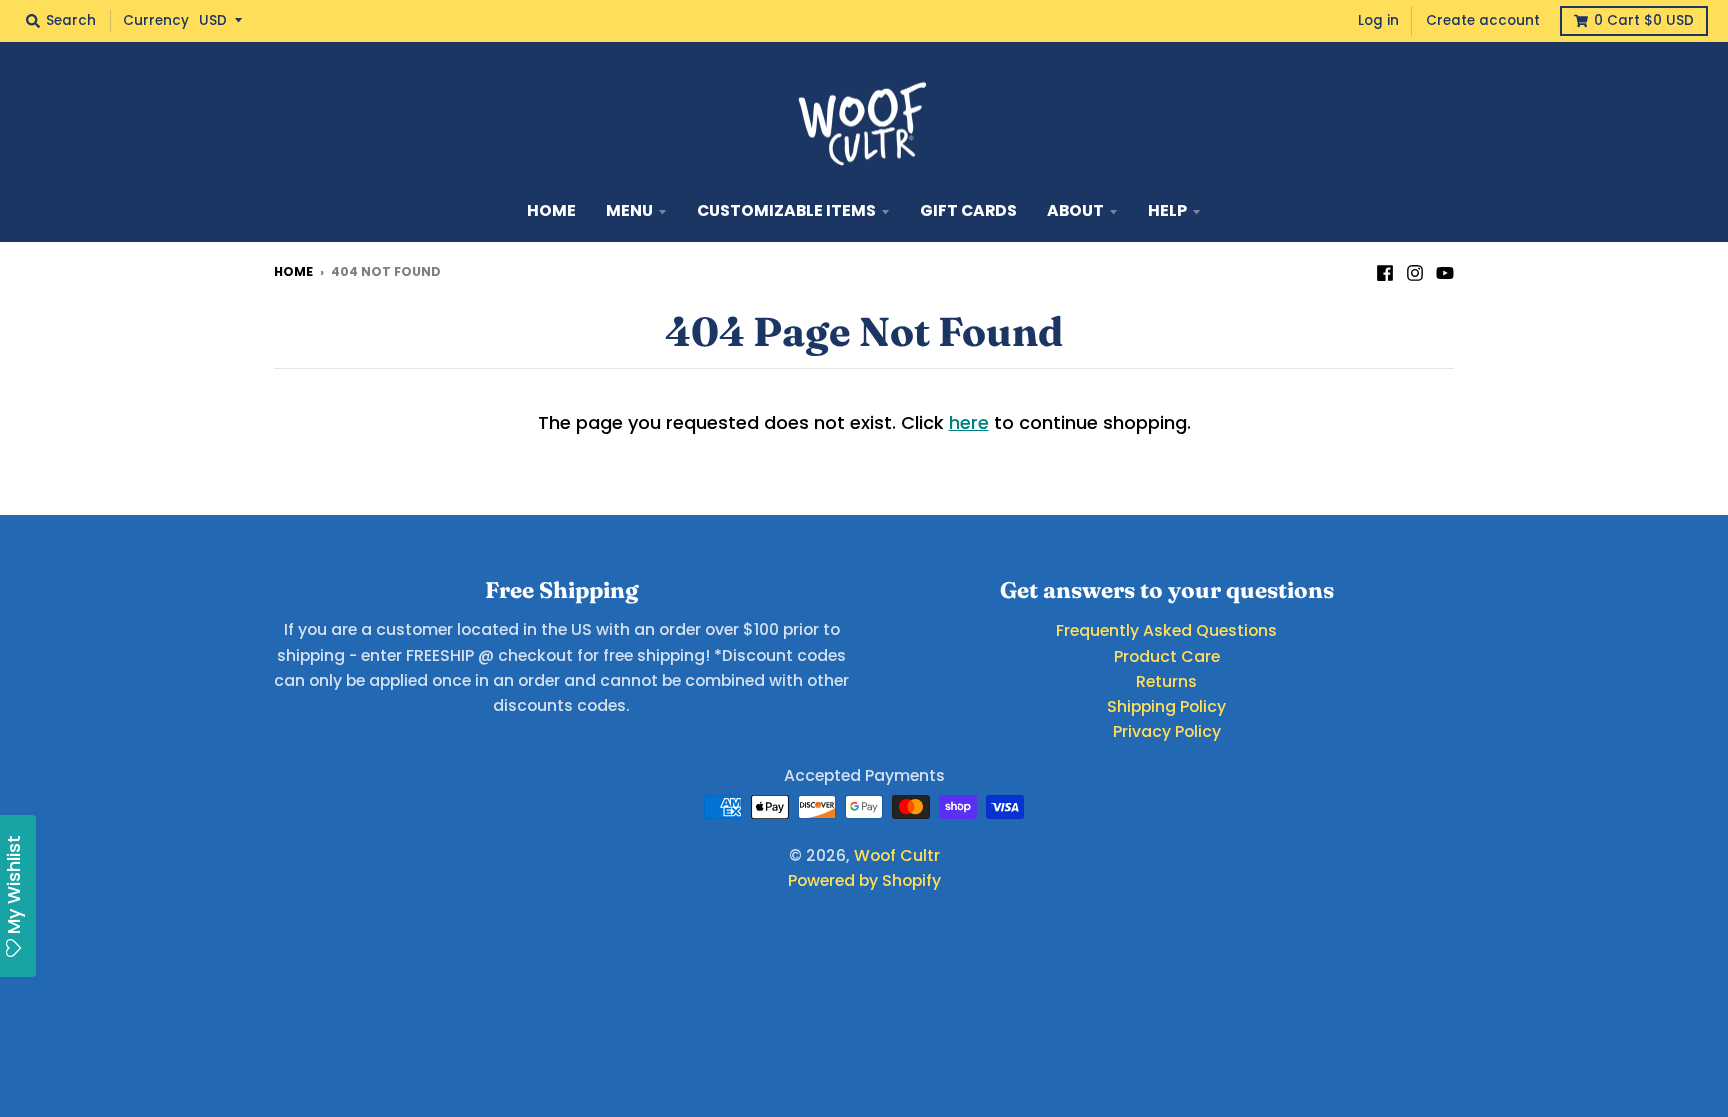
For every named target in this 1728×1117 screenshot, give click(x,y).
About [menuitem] (1075, 210)
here (969, 422)
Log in (1378, 20)
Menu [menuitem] (629, 210)
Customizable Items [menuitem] (786, 210)
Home (293, 271)
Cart (1644, 20)
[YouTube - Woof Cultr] (1445, 271)
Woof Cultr (897, 855)
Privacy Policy (1167, 731)
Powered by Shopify (864, 880)
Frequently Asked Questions (1166, 630)
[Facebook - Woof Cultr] (1385, 271)
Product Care (1167, 656)
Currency (156, 20)
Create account (1483, 20)
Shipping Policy (1166, 706)
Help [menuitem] (1167, 210)
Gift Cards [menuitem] (968, 210)
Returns (1166, 681)
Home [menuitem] (551, 210)
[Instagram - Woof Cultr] (1415, 271)
